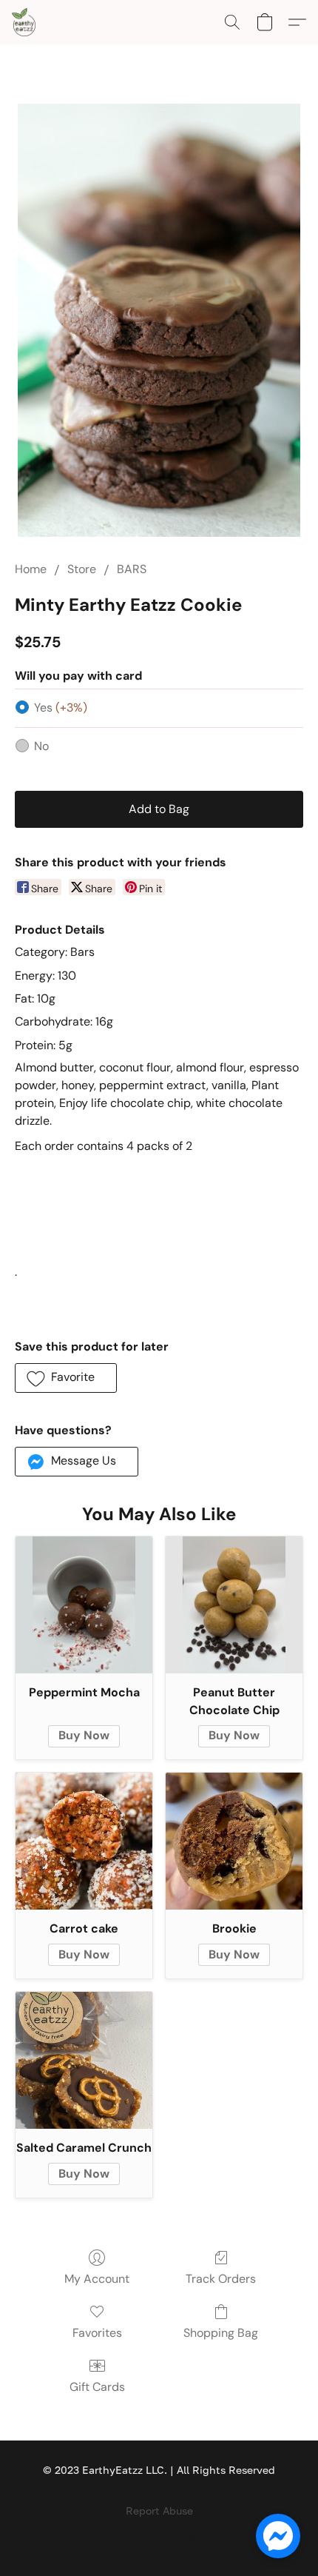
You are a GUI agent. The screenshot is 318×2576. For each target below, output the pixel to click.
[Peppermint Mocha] (84, 1605)
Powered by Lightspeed (159, 2536)
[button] (24, 22)
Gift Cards (97, 2387)
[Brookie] (234, 1841)
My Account (97, 2279)
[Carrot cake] (84, 1841)
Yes (61, 707)
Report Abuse (159, 2510)
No (41, 746)
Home (31, 569)
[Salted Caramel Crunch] (84, 2060)
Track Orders (221, 2279)
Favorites (97, 2333)
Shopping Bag (221, 2333)
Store (82, 569)
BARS (132, 569)
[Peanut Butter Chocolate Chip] (234, 1605)
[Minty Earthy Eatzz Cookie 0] (159, 320)
